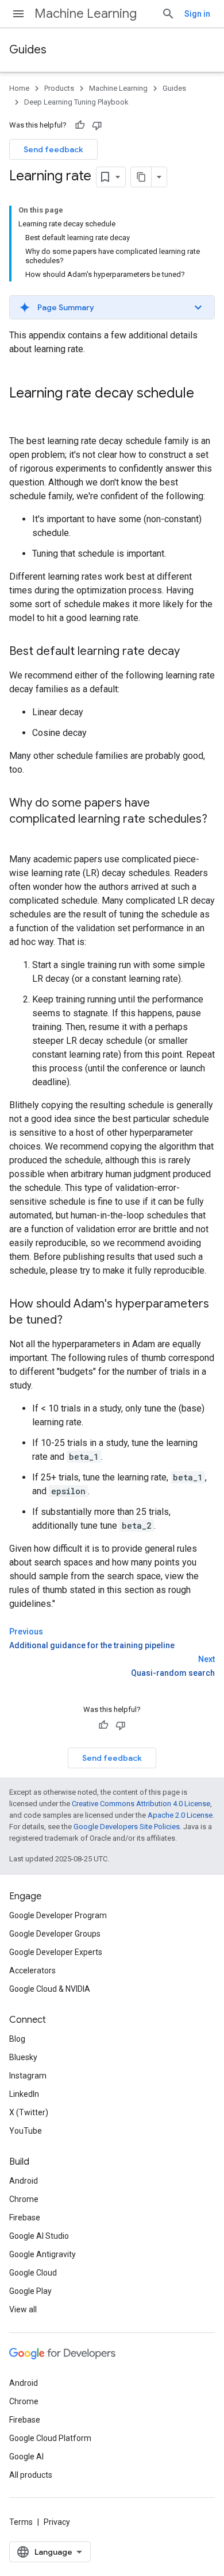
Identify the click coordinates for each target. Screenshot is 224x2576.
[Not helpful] (97, 125)
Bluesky (23, 2057)
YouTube (26, 2131)
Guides (28, 50)
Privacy (57, 2522)
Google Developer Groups (55, 1934)
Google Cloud (33, 2273)
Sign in (197, 14)
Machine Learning (86, 14)
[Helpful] (80, 125)
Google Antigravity (43, 2254)
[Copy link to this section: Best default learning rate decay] (191, 652)
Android (24, 2181)
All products (31, 2475)
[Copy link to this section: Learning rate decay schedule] (21, 412)
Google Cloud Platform (50, 2438)
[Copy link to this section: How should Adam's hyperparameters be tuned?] (74, 1321)
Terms (21, 2522)
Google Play (30, 2291)
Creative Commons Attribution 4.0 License (141, 1804)
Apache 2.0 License (180, 1815)
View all (23, 2309)
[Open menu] (18, 14)
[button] (112, 307)
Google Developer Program (58, 1915)
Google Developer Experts (56, 1952)
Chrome (24, 2199)
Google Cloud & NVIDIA (50, 1989)
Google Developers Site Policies (127, 1827)
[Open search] (168, 14)
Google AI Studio (39, 2236)
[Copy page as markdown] (141, 177)
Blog (17, 2039)
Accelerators (32, 1970)
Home (19, 88)
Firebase (25, 2218)
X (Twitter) (29, 2112)
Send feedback (53, 149)
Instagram (28, 2076)
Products (59, 88)
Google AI (26, 2457)
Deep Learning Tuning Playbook (76, 102)
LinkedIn (24, 2094)
